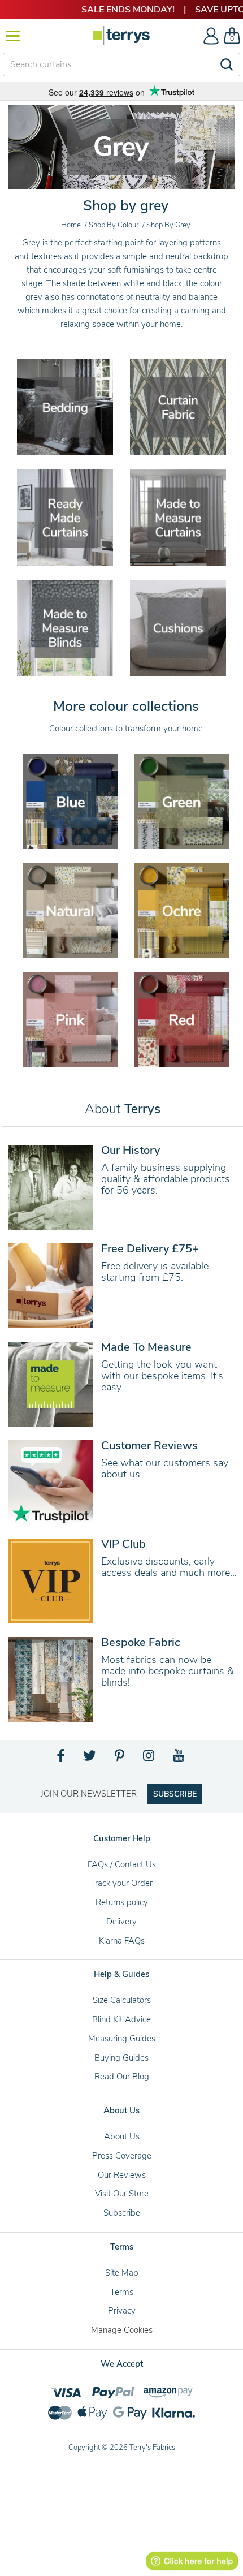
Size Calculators (122, 2000)
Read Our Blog (122, 2077)
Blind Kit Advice (121, 2019)
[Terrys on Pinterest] (120, 1759)
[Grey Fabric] (178, 407)
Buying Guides (121, 2058)
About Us (122, 2136)
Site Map (122, 2273)
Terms (122, 2292)
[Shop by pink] (70, 1018)
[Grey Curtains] (65, 517)
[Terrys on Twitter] (90, 1759)
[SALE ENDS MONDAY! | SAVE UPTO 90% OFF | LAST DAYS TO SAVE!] (121, 10)
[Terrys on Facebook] (61, 1759)
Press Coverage (122, 2156)
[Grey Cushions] (178, 627)
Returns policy (122, 1902)
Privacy (122, 2311)
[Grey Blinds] (65, 627)
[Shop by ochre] (182, 910)
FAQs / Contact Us (122, 1864)
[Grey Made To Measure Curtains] (178, 517)
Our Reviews (122, 2175)
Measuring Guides (122, 2039)
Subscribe (122, 2213)
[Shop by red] (182, 1018)
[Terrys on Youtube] (179, 1759)
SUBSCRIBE (175, 1794)
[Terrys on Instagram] (149, 1759)
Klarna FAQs (122, 1941)
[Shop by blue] (70, 800)
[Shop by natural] (70, 910)
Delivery (121, 1922)
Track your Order (121, 1883)
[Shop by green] (182, 800)
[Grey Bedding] (65, 407)
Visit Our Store (122, 2194)
